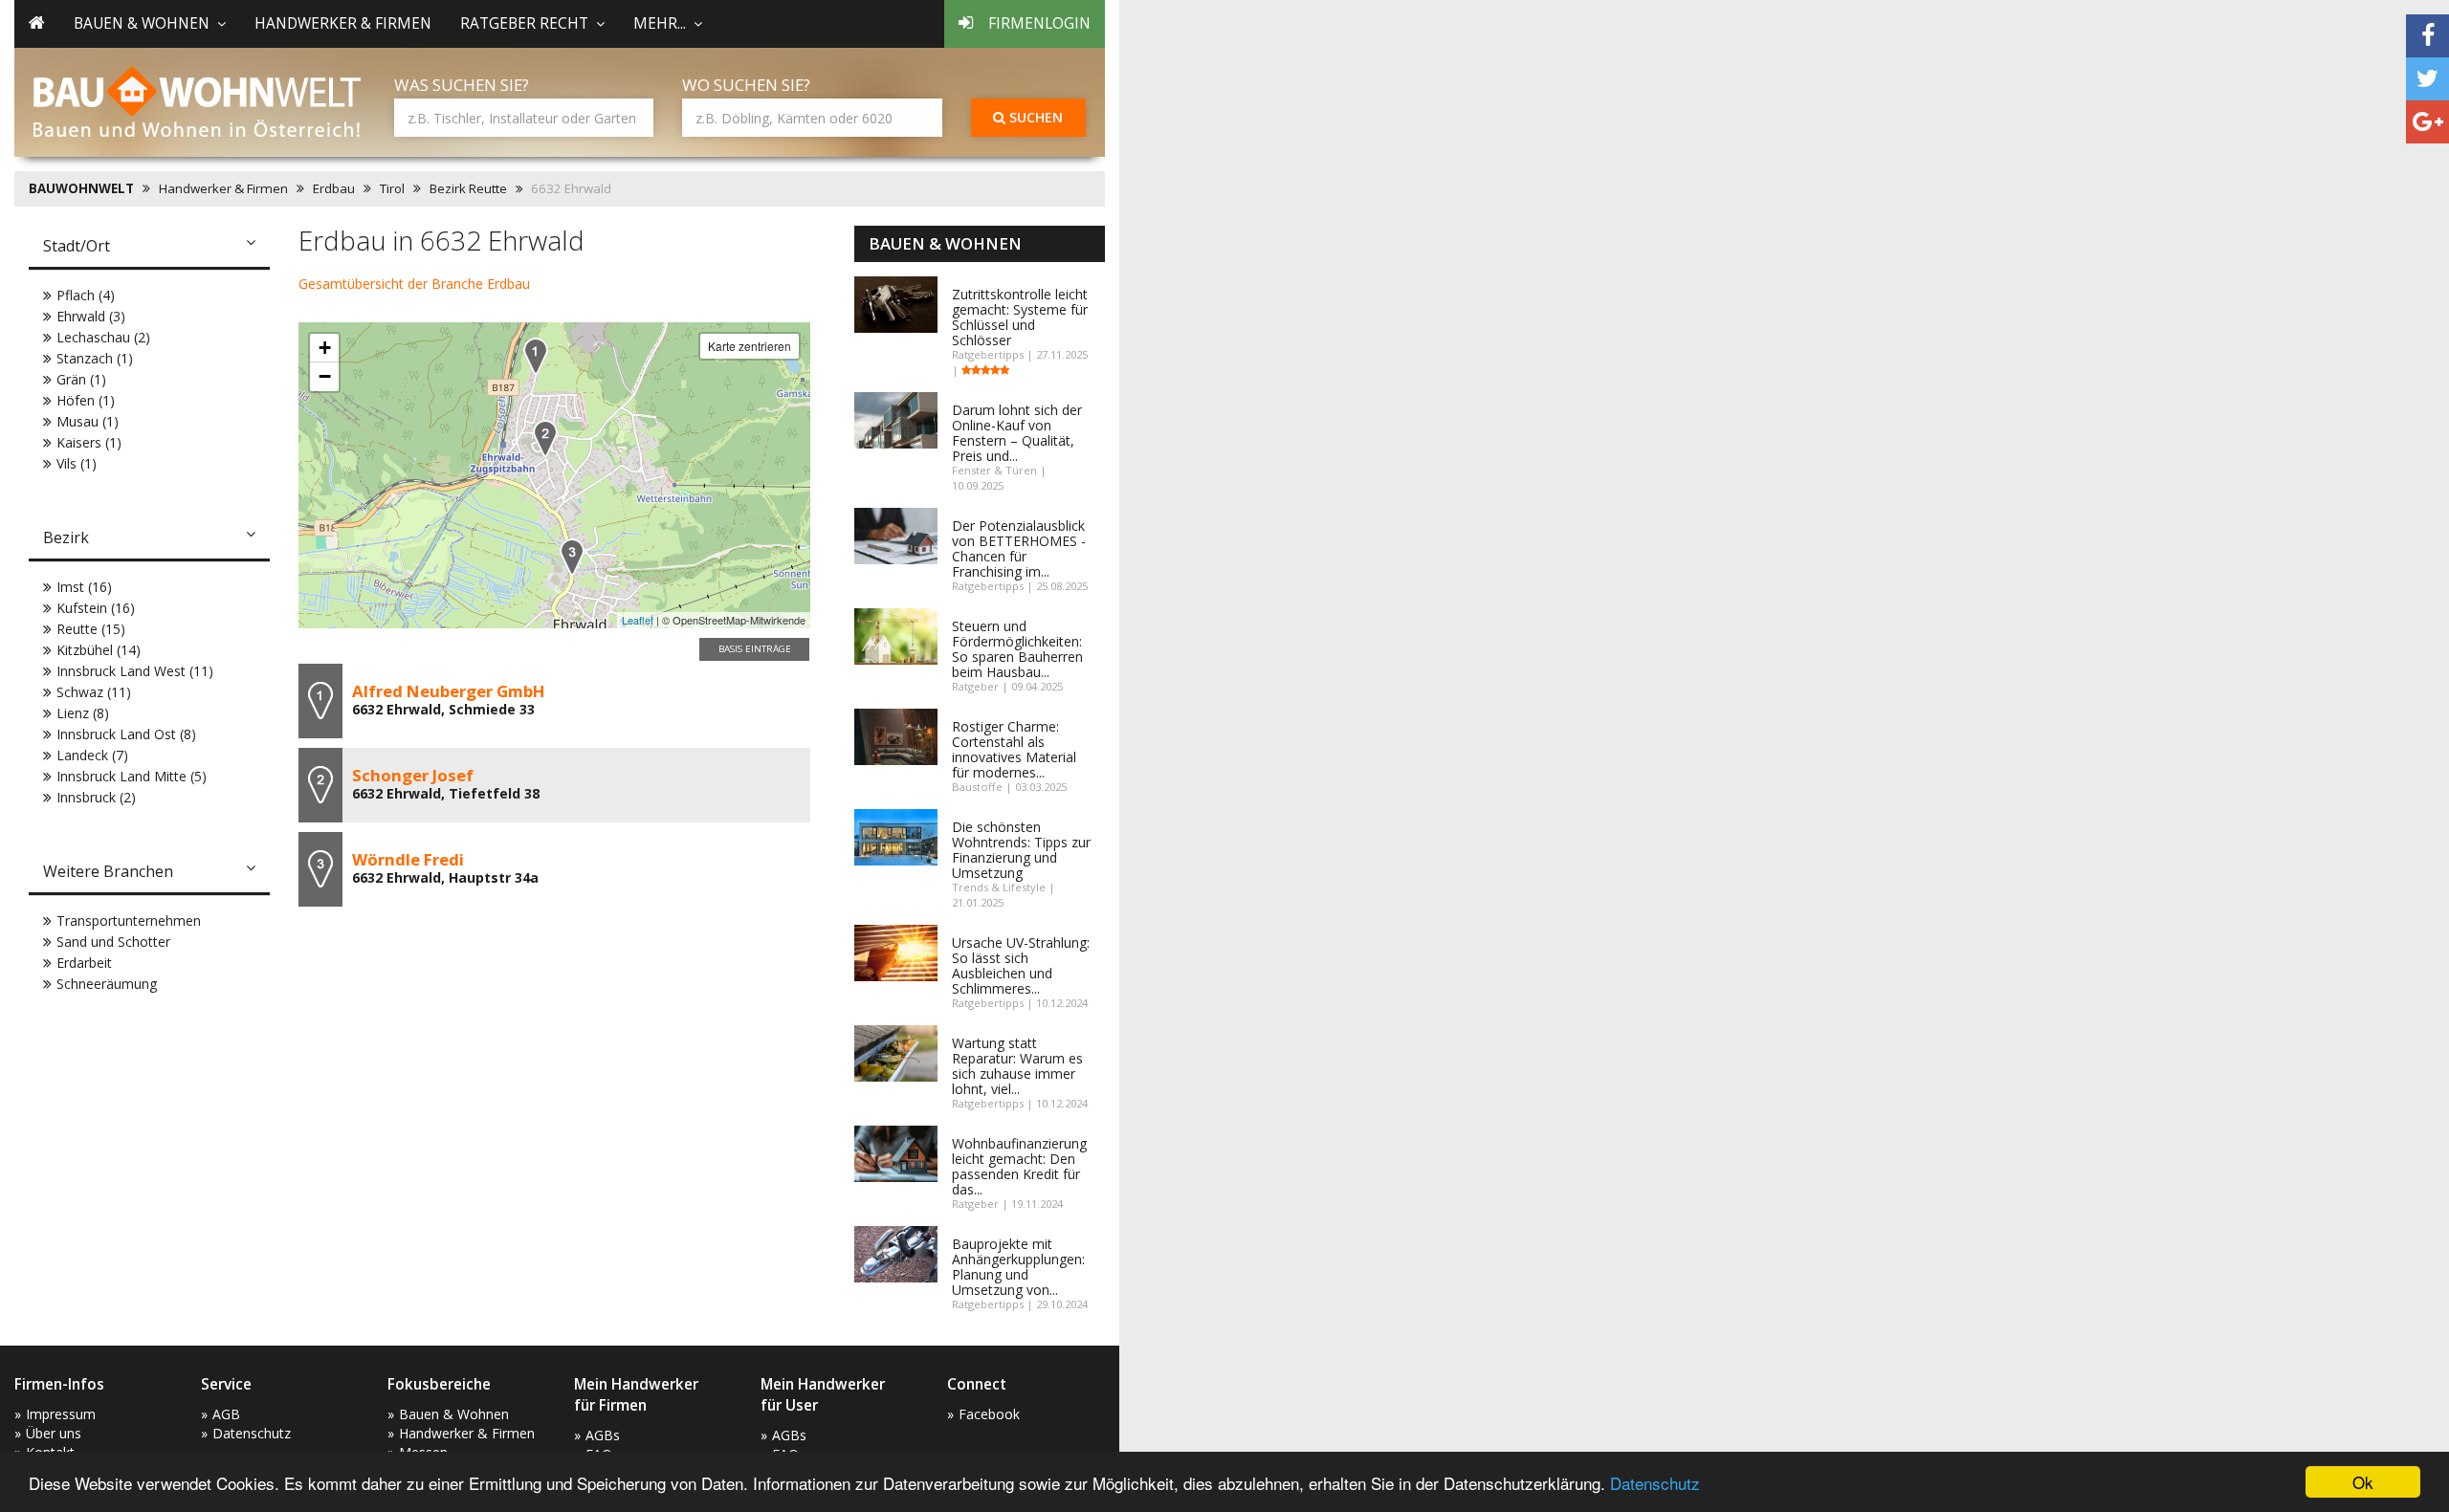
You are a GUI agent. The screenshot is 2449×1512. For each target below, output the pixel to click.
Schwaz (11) (94, 692)
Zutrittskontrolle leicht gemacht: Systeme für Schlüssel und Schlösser (1020, 317)
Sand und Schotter (113, 942)
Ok (2363, 1482)
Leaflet (638, 620)
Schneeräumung (107, 984)
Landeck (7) (92, 755)
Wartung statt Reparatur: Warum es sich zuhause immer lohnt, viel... (1017, 1066)
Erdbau (334, 188)
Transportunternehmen (129, 920)
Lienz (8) (83, 713)
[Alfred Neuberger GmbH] (536, 356)
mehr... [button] (660, 23)
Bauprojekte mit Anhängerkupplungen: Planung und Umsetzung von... (1018, 1267)
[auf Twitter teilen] (2427, 79)
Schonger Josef (413, 775)
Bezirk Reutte (468, 188)
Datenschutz (1655, 1483)
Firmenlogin (1039, 23)
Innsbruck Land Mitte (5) (132, 776)
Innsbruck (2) (96, 797)
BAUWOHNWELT (81, 188)
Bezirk (66, 537)
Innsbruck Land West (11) (135, 671)
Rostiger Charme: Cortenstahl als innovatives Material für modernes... (1014, 749)
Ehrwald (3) (91, 316)
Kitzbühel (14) (99, 650)
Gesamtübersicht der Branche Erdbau (414, 284)
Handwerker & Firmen (343, 23)
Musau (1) (88, 421)
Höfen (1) (86, 400)
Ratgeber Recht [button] (524, 23)
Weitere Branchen (108, 871)
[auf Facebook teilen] (2427, 36)
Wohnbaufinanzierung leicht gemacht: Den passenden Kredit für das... (1019, 1166)
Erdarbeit (84, 963)
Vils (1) (77, 463)
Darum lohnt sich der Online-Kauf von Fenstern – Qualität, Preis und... (1017, 433)
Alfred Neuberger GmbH (449, 691)
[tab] (149, 248)
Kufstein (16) (96, 608)
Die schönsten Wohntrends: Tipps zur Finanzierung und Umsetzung (1021, 850)
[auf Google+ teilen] (2427, 122)
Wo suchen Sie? (746, 85)
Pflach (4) (86, 295)
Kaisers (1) (89, 442)
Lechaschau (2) (103, 337)
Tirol (392, 188)
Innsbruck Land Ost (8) (126, 734)
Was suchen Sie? (462, 85)
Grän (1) (81, 379)
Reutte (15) (91, 629)
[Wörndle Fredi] (572, 557)
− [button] (325, 376)
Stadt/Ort (77, 246)
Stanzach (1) (95, 358)
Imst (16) (84, 587)
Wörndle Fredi (408, 859)
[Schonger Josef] (545, 438)
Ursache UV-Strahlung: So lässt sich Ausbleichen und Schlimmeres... (1021, 965)
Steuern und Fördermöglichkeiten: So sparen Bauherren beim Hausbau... (1017, 649)
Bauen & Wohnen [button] (142, 23)
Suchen (1034, 117)
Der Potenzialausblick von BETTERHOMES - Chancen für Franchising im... (1019, 548)
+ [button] (325, 348)
